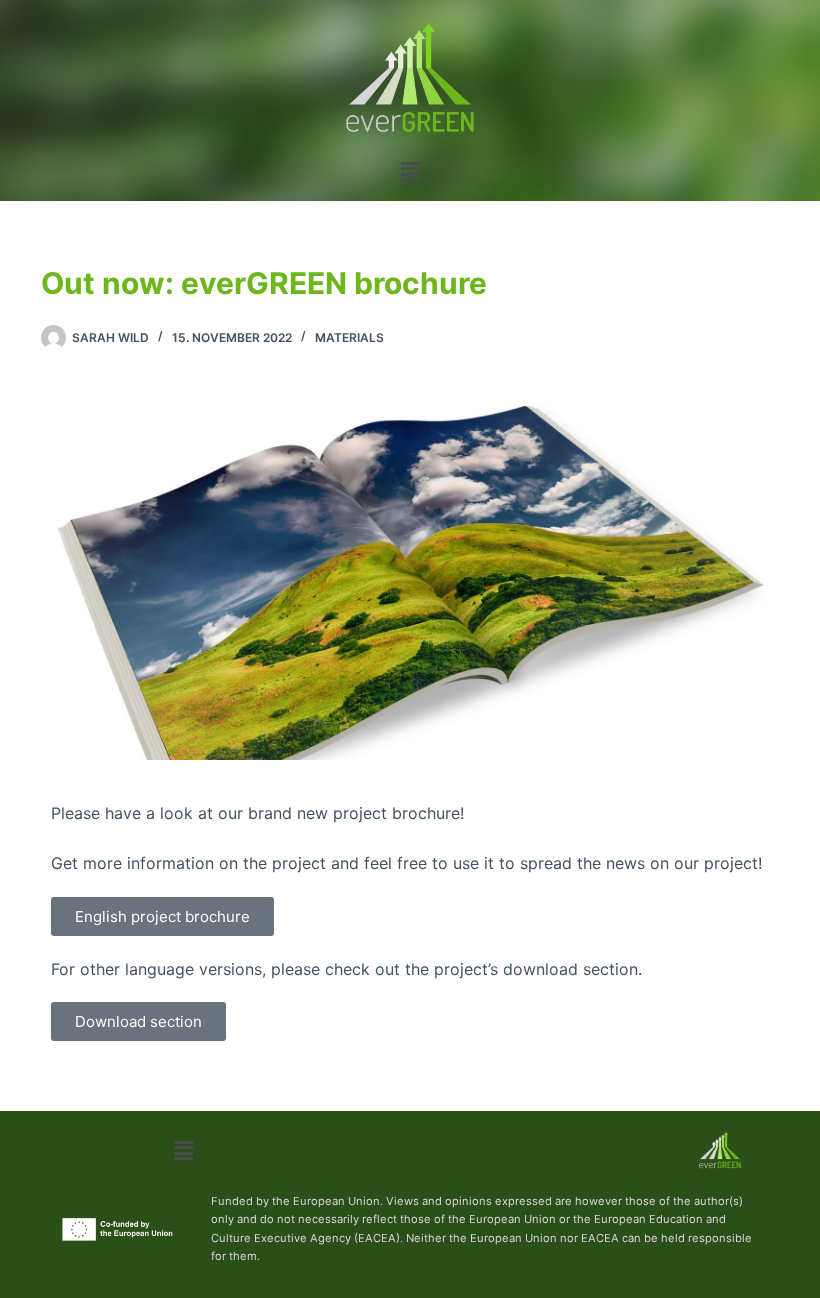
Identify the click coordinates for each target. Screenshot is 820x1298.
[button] (410, 171)
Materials (349, 337)
